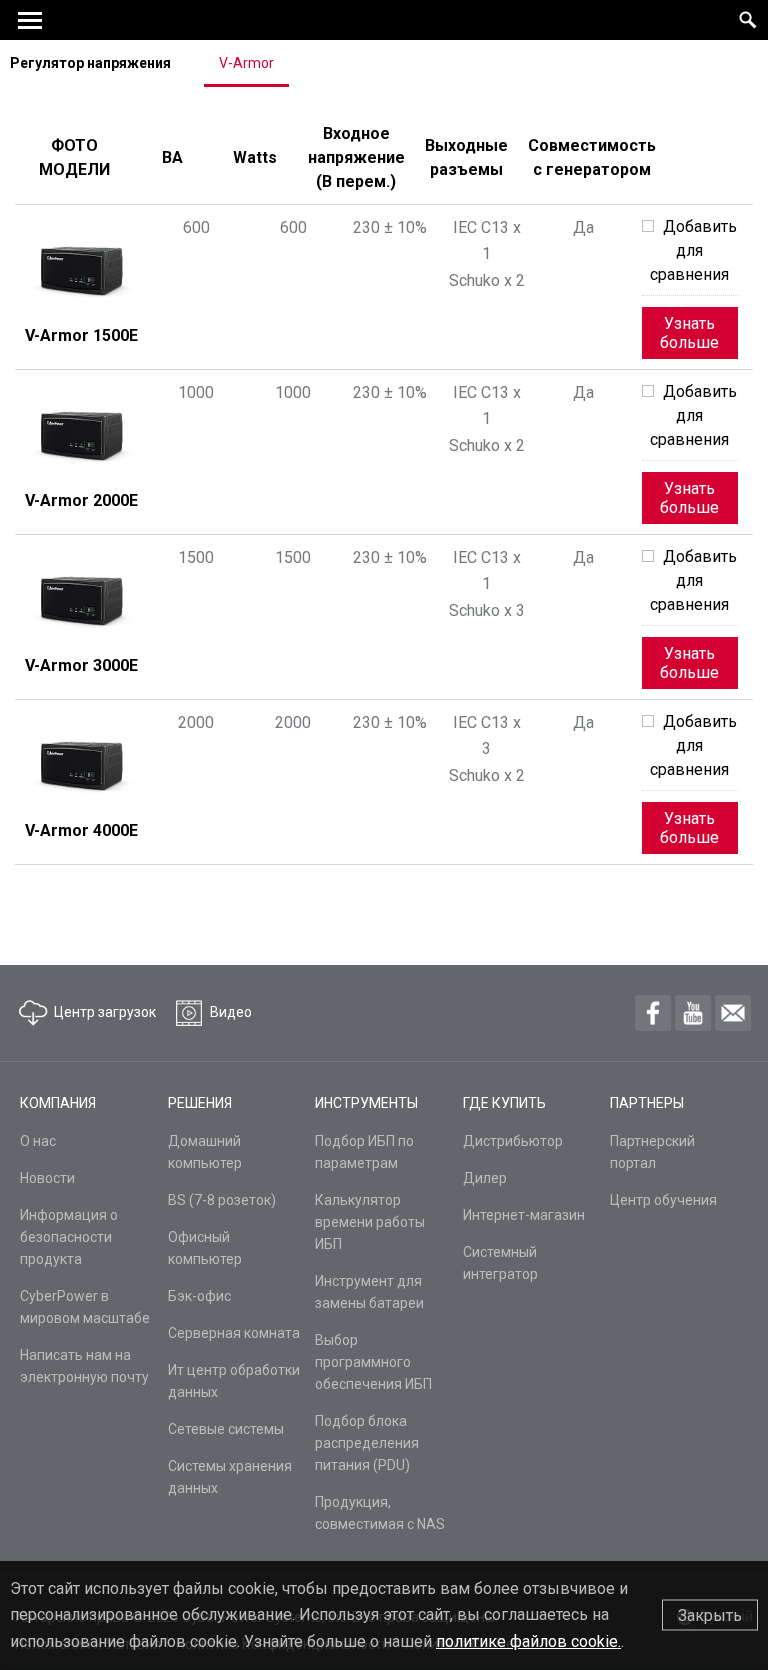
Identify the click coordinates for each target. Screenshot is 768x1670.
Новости (47, 1178)
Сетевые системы (226, 1429)
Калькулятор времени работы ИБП (370, 1222)
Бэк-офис (199, 1296)
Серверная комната (234, 1333)
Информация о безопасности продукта (69, 1237)
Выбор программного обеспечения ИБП (373, 1362)
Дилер (485, 1178)
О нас (38, 1141)
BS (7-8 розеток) (222, 1200)
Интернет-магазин (524, 1215)
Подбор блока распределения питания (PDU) (367, 1443)
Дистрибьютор (513, 1141)
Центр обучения (663, 1200)
